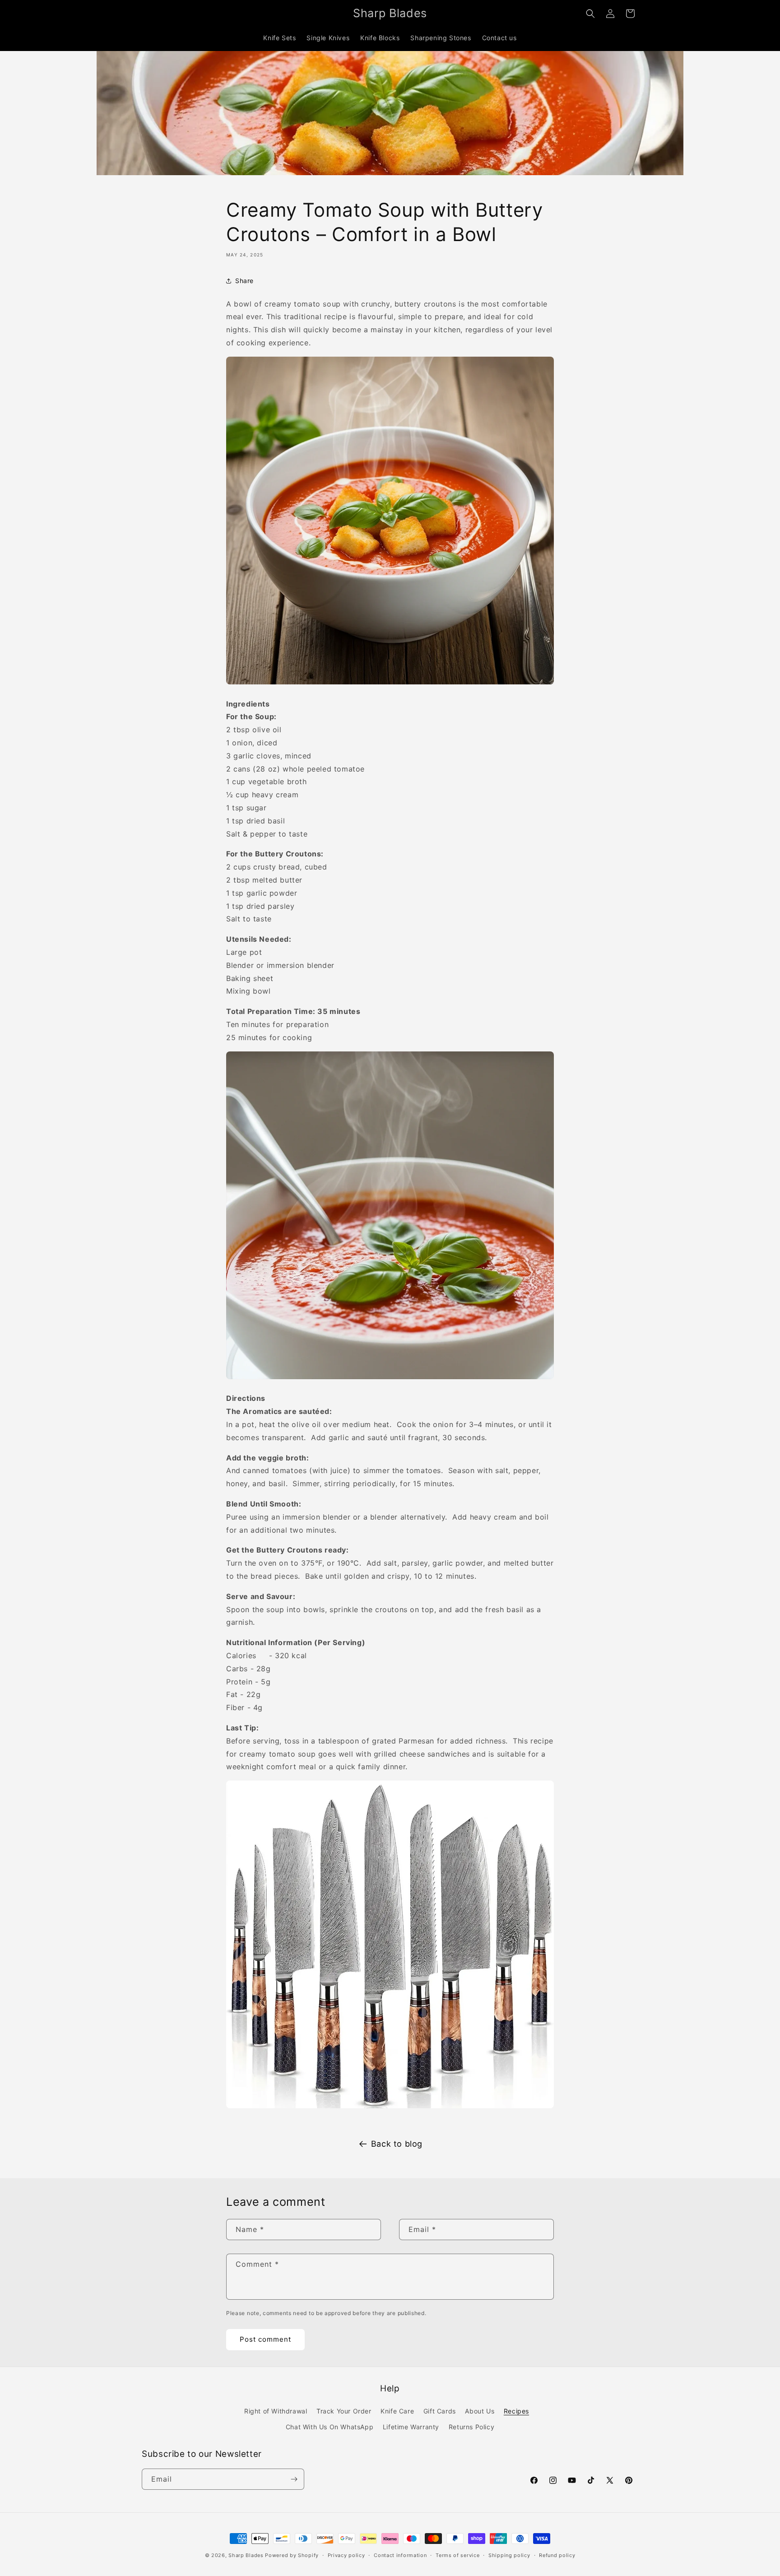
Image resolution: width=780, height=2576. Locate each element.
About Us (480, 2411)
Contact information (400, 2555)
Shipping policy (509, 2555)
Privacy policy (346, 2555)
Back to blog (397, 2144)
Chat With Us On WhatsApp (330, 2427)
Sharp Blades (246, 2555)
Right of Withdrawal (276, 2411)
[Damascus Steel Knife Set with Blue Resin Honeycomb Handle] (390, 2107)
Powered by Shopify (292, 2555)
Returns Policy (471, 2427)
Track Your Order (344, 2411)
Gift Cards (440, 2411)
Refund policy (557, 2555)
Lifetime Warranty (411, 2427)
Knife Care (397, 2411)
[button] (590, 14)
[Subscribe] (294, 2479)
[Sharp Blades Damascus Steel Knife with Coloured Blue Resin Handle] (390, 684)
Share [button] (244, 281)
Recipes (516, 2411)
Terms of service (457, 2555)
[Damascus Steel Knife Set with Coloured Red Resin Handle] (390, 1378)
